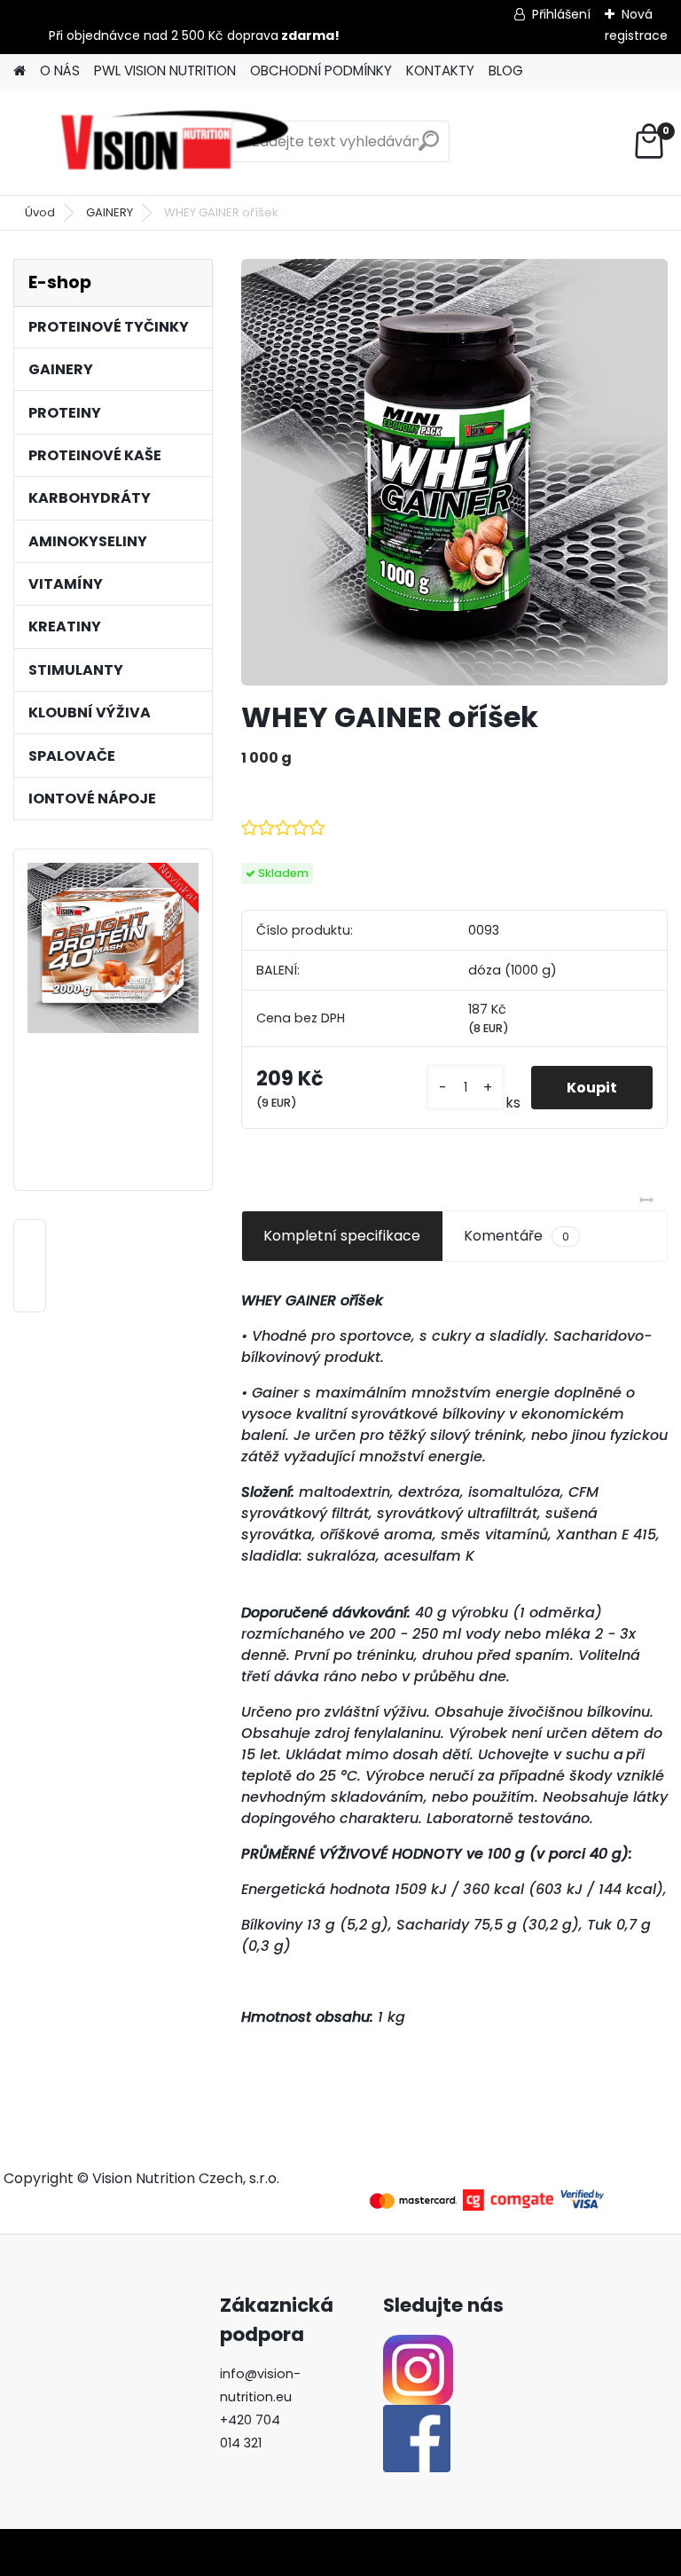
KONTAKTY (440, 70)
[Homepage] (20, 71)
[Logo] (175, 142)
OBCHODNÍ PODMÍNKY (321, 70)
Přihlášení (561, 14)
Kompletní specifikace (342, 1236)
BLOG (506, 70)
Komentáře (517, 1236)
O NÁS (60, 70)
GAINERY (110, 212)
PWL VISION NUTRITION (165, 70)
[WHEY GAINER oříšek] (454, 472)
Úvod (40, 212)
